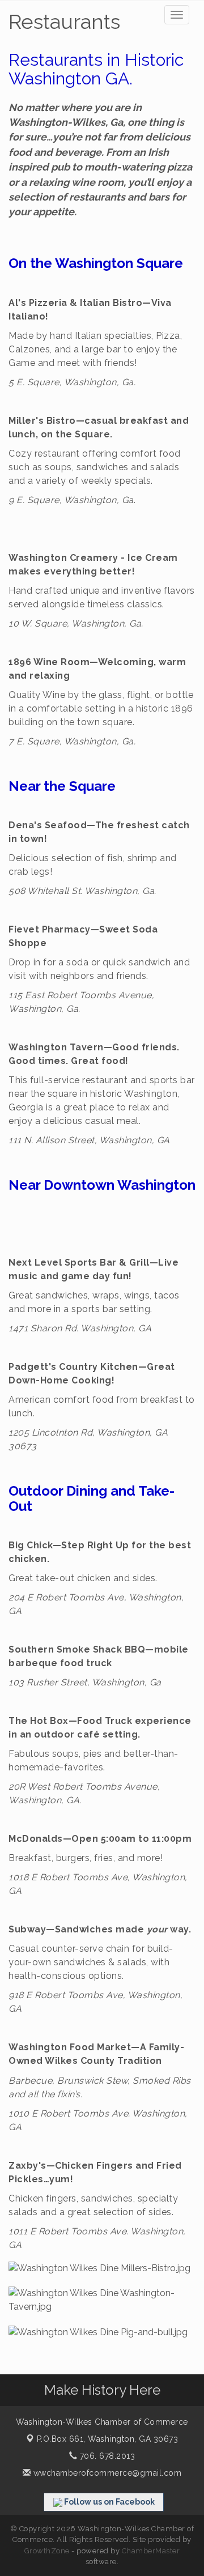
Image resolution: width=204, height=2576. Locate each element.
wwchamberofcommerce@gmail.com (106, 2473)
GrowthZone (47, 2551)
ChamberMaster (151, 2551)
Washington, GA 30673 (108, 2439)
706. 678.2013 (106, 2456)
